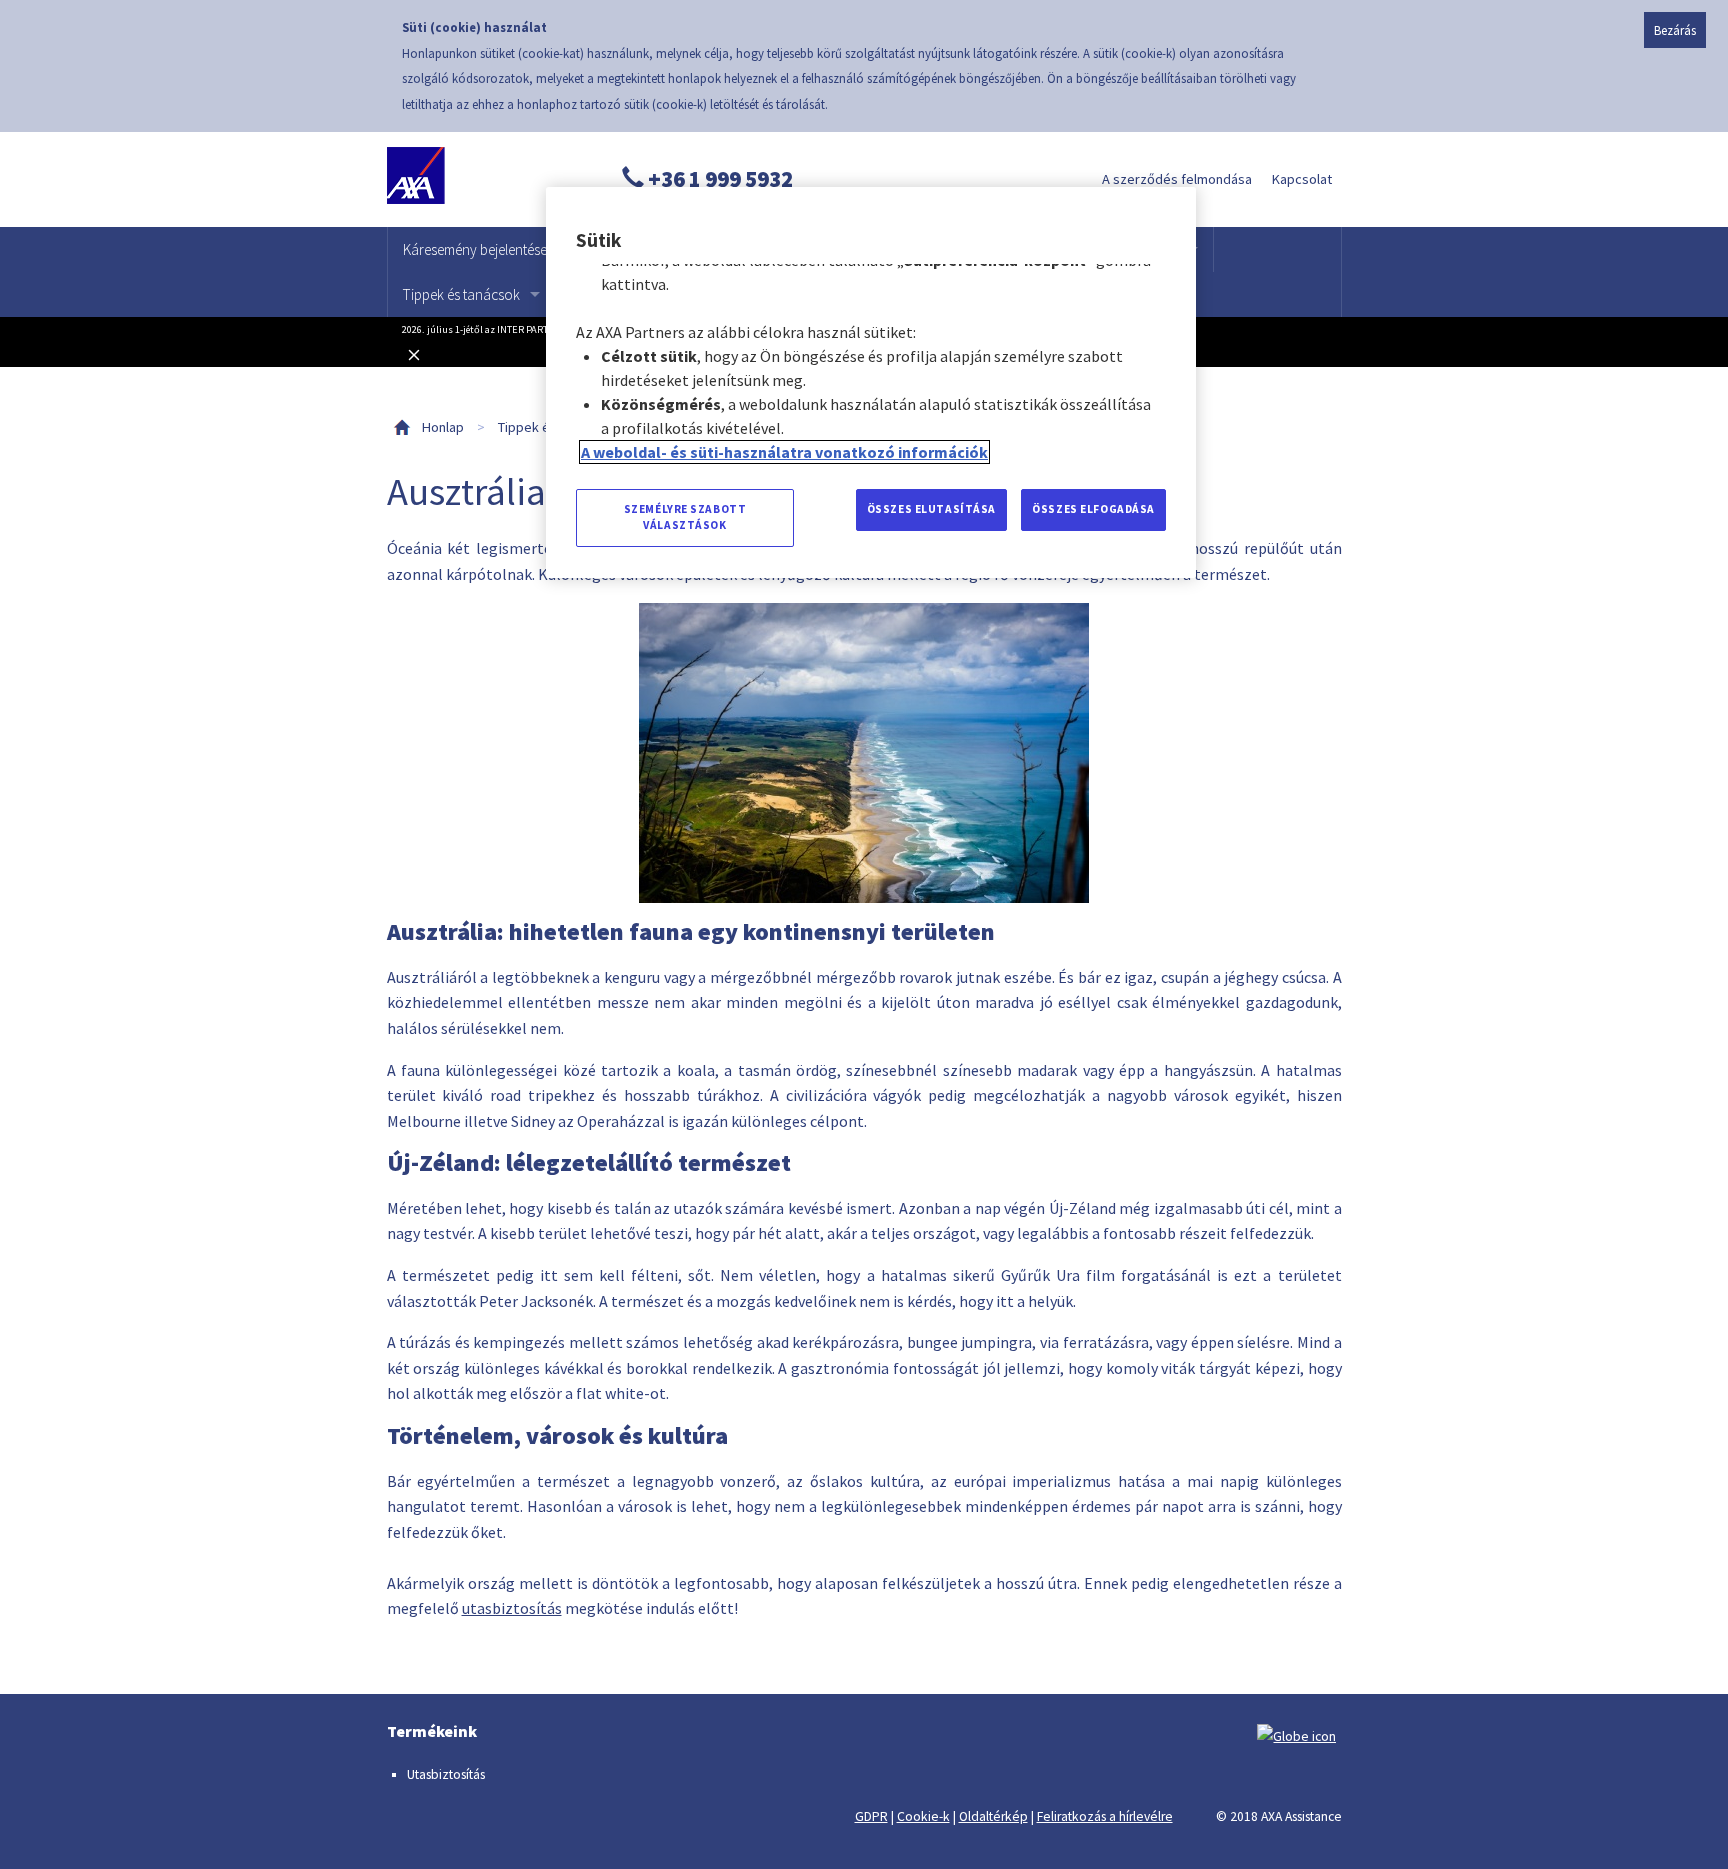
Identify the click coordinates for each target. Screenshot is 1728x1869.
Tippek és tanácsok (461, 294)
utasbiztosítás (512, 1608)
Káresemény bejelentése (475, 249)
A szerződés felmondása (1177, 179)
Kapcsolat (1302, 179)
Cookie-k (923, 1816)
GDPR (871, 1816)
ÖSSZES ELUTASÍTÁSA (931, 509)
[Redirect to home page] (479, 179)
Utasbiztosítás (446, 1774)
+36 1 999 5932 (718, 179)
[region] (871, 382)
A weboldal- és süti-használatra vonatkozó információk (784, 452)
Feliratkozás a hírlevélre (1105, 1816)
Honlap (443, 427)
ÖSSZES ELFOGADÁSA (1093, 509)
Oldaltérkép (993, 1816)
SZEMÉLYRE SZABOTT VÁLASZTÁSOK (685, 517)
